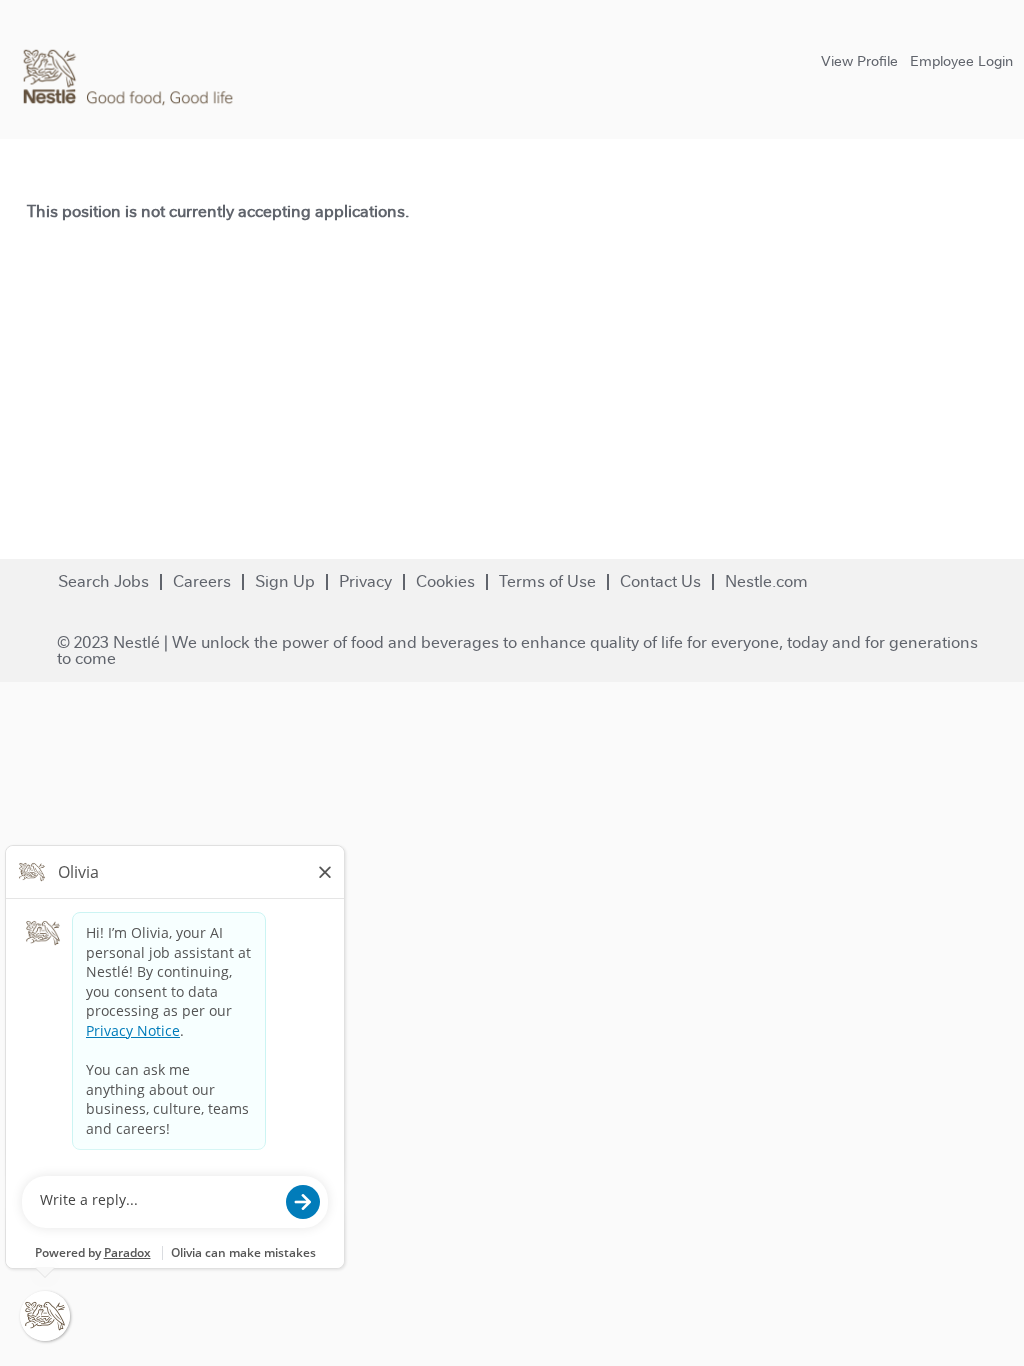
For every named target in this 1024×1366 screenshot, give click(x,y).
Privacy (365, 581)
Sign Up (285, 581)
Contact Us (660, 581)
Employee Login (961, 61)
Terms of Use (547, 581)
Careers (202, 581)
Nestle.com (766, 581)
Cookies (445, 581)
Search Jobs (103, 581)
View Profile (859, 61)
